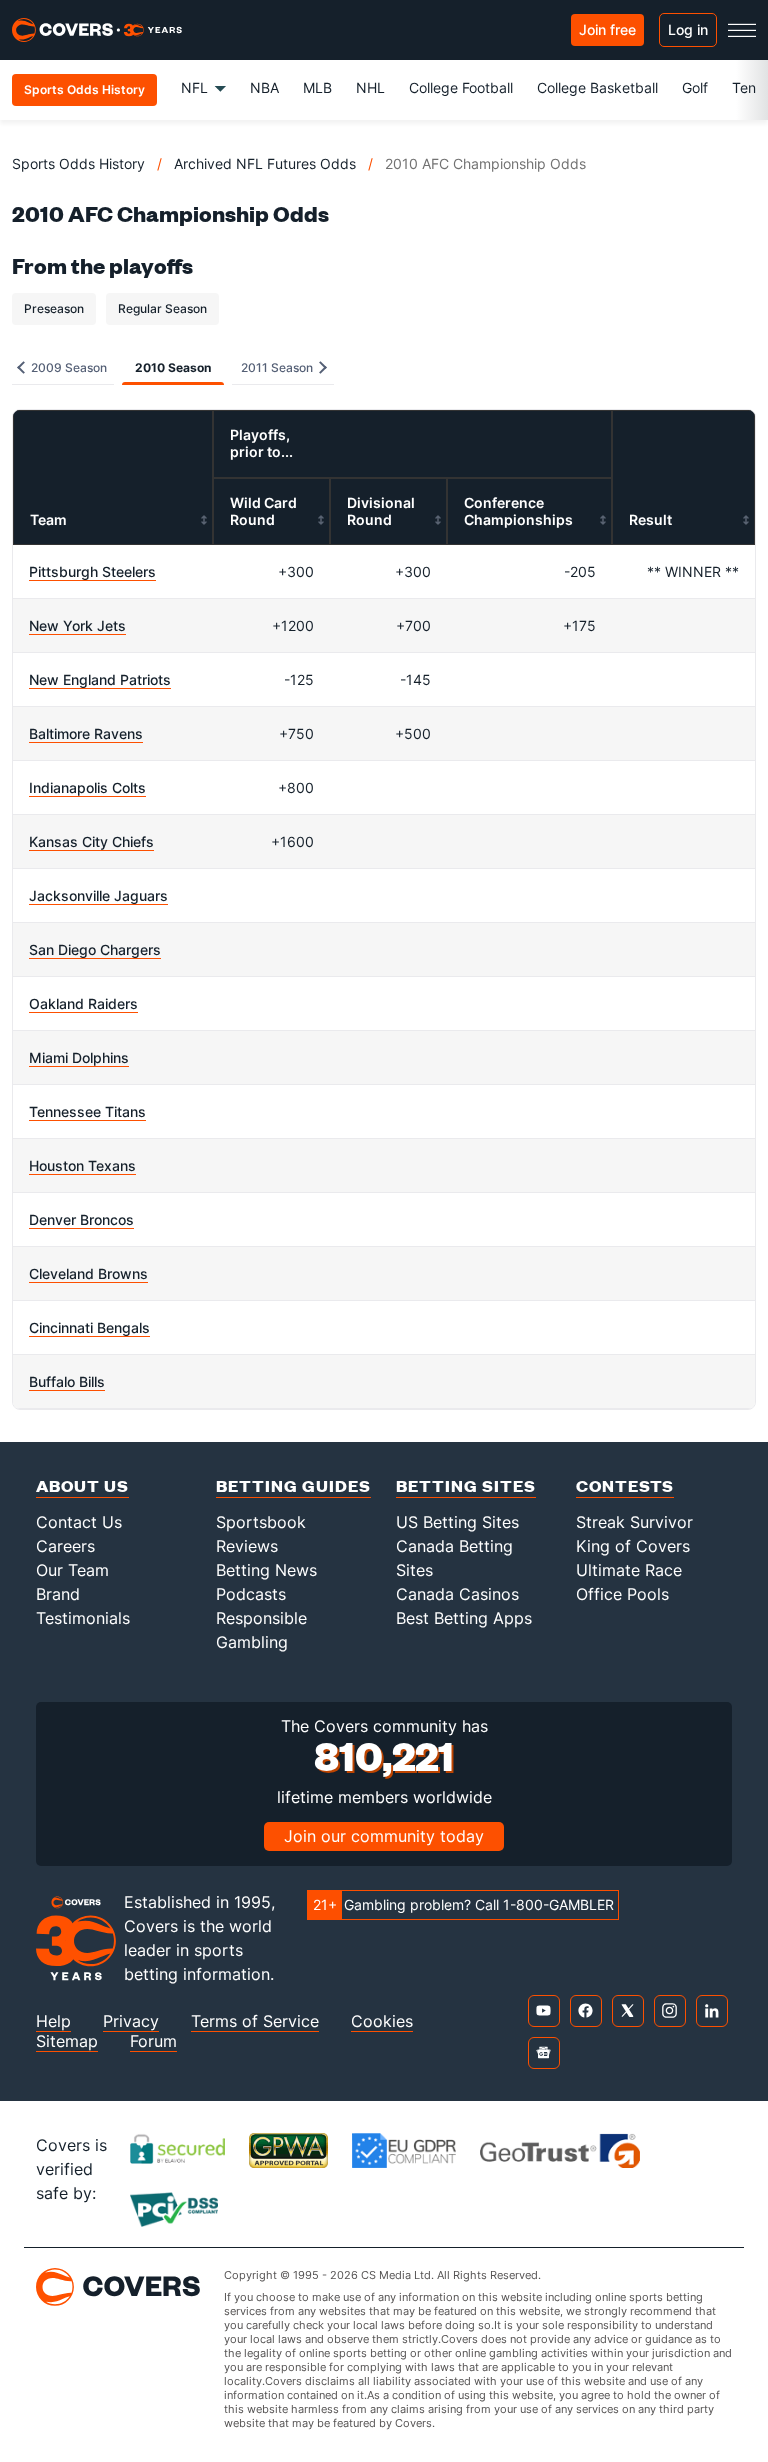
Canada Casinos (457, 1594)
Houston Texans (82, 1165)
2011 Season (278, 367)
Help (53, 2021)
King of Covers (633, 1546)
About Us (82, 1485)
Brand (58, 1594)
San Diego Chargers (95, 949)
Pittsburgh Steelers (92, 571)
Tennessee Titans (87, 1111)
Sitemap (67, 2041)
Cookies (382, 2021)
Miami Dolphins (79, 1057)
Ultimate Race (629, 1570)
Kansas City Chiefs (91, 841)
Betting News (266, 1570)
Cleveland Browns (88, 1273)
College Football (461, 87)
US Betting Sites (457, 1522)
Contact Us (79, 1522)
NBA (264, 87)
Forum (153, 2041)
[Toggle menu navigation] (742, 30)
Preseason (54, 308)
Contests (625, 1485)
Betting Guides (293, 1485)
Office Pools (622, 1594)
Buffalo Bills (67, 1381)
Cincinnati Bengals (89, 1327)
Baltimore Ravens (86, 733)
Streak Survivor (634, 1522)
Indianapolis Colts (87, 787)
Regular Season (162, 308)
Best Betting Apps (464, 1618)
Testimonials (83, 1618)
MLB (317, 87)
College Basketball (597, 87)
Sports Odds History (78, 163)
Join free (607, 29)
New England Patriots (100, 679)
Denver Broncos (81, 1219)
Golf (695, 87)
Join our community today (384, 1836)
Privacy (131, 2021)
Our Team (72, 1570)
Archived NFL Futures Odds (265, 163)
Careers (65, 1546)
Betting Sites (466, 1485)
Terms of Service (255, 2021)
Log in (688, 29)
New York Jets (77, 625)
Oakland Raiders (83, 1003)
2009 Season (67, 367)
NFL (194, 87)
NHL (370, 87)
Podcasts (251, 1594)
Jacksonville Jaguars (98, 895)
